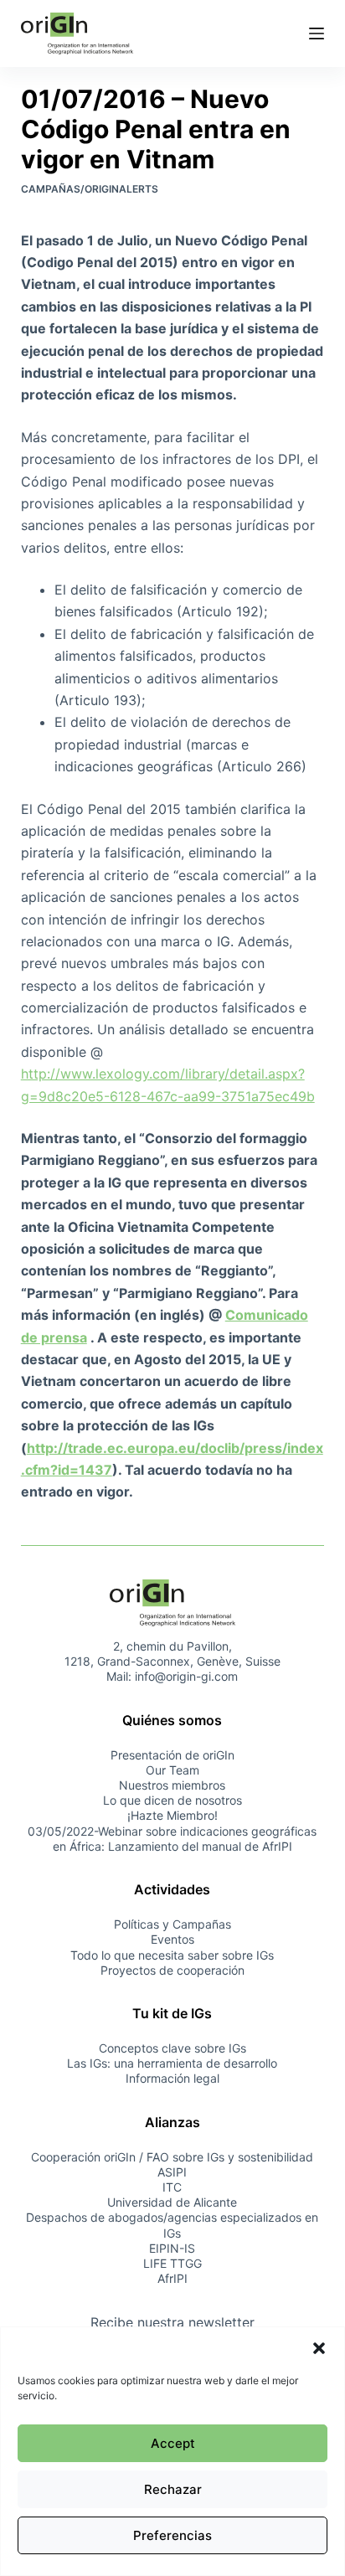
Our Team (172, 1770)
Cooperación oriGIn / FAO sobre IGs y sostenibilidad (172, 2157)
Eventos (172, 1939)
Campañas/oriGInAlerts (90, 189)
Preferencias (172, 2535)
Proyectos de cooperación (172, 1970)
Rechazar (173, 2489)
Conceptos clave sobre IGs (172, 2048)
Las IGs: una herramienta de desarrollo (172, 2063)
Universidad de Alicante (172, 2202)
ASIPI (172, 2172)
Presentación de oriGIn (172, 1755)
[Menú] (317, 33)
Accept (173, 2443)
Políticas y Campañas (172, 1924)
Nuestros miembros (172, 1785)
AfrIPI (172, 2278)
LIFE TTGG (172, 2263)
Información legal (172, 2078)
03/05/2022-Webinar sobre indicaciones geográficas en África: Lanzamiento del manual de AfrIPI (172, 1839)
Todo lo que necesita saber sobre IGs (172, 1955)
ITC (172, 2187)
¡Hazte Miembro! (172, 1815)
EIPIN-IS (172, 2248)
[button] (319, 2348)
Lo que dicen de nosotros (172, 1800)
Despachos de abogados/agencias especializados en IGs (172, 2225)
